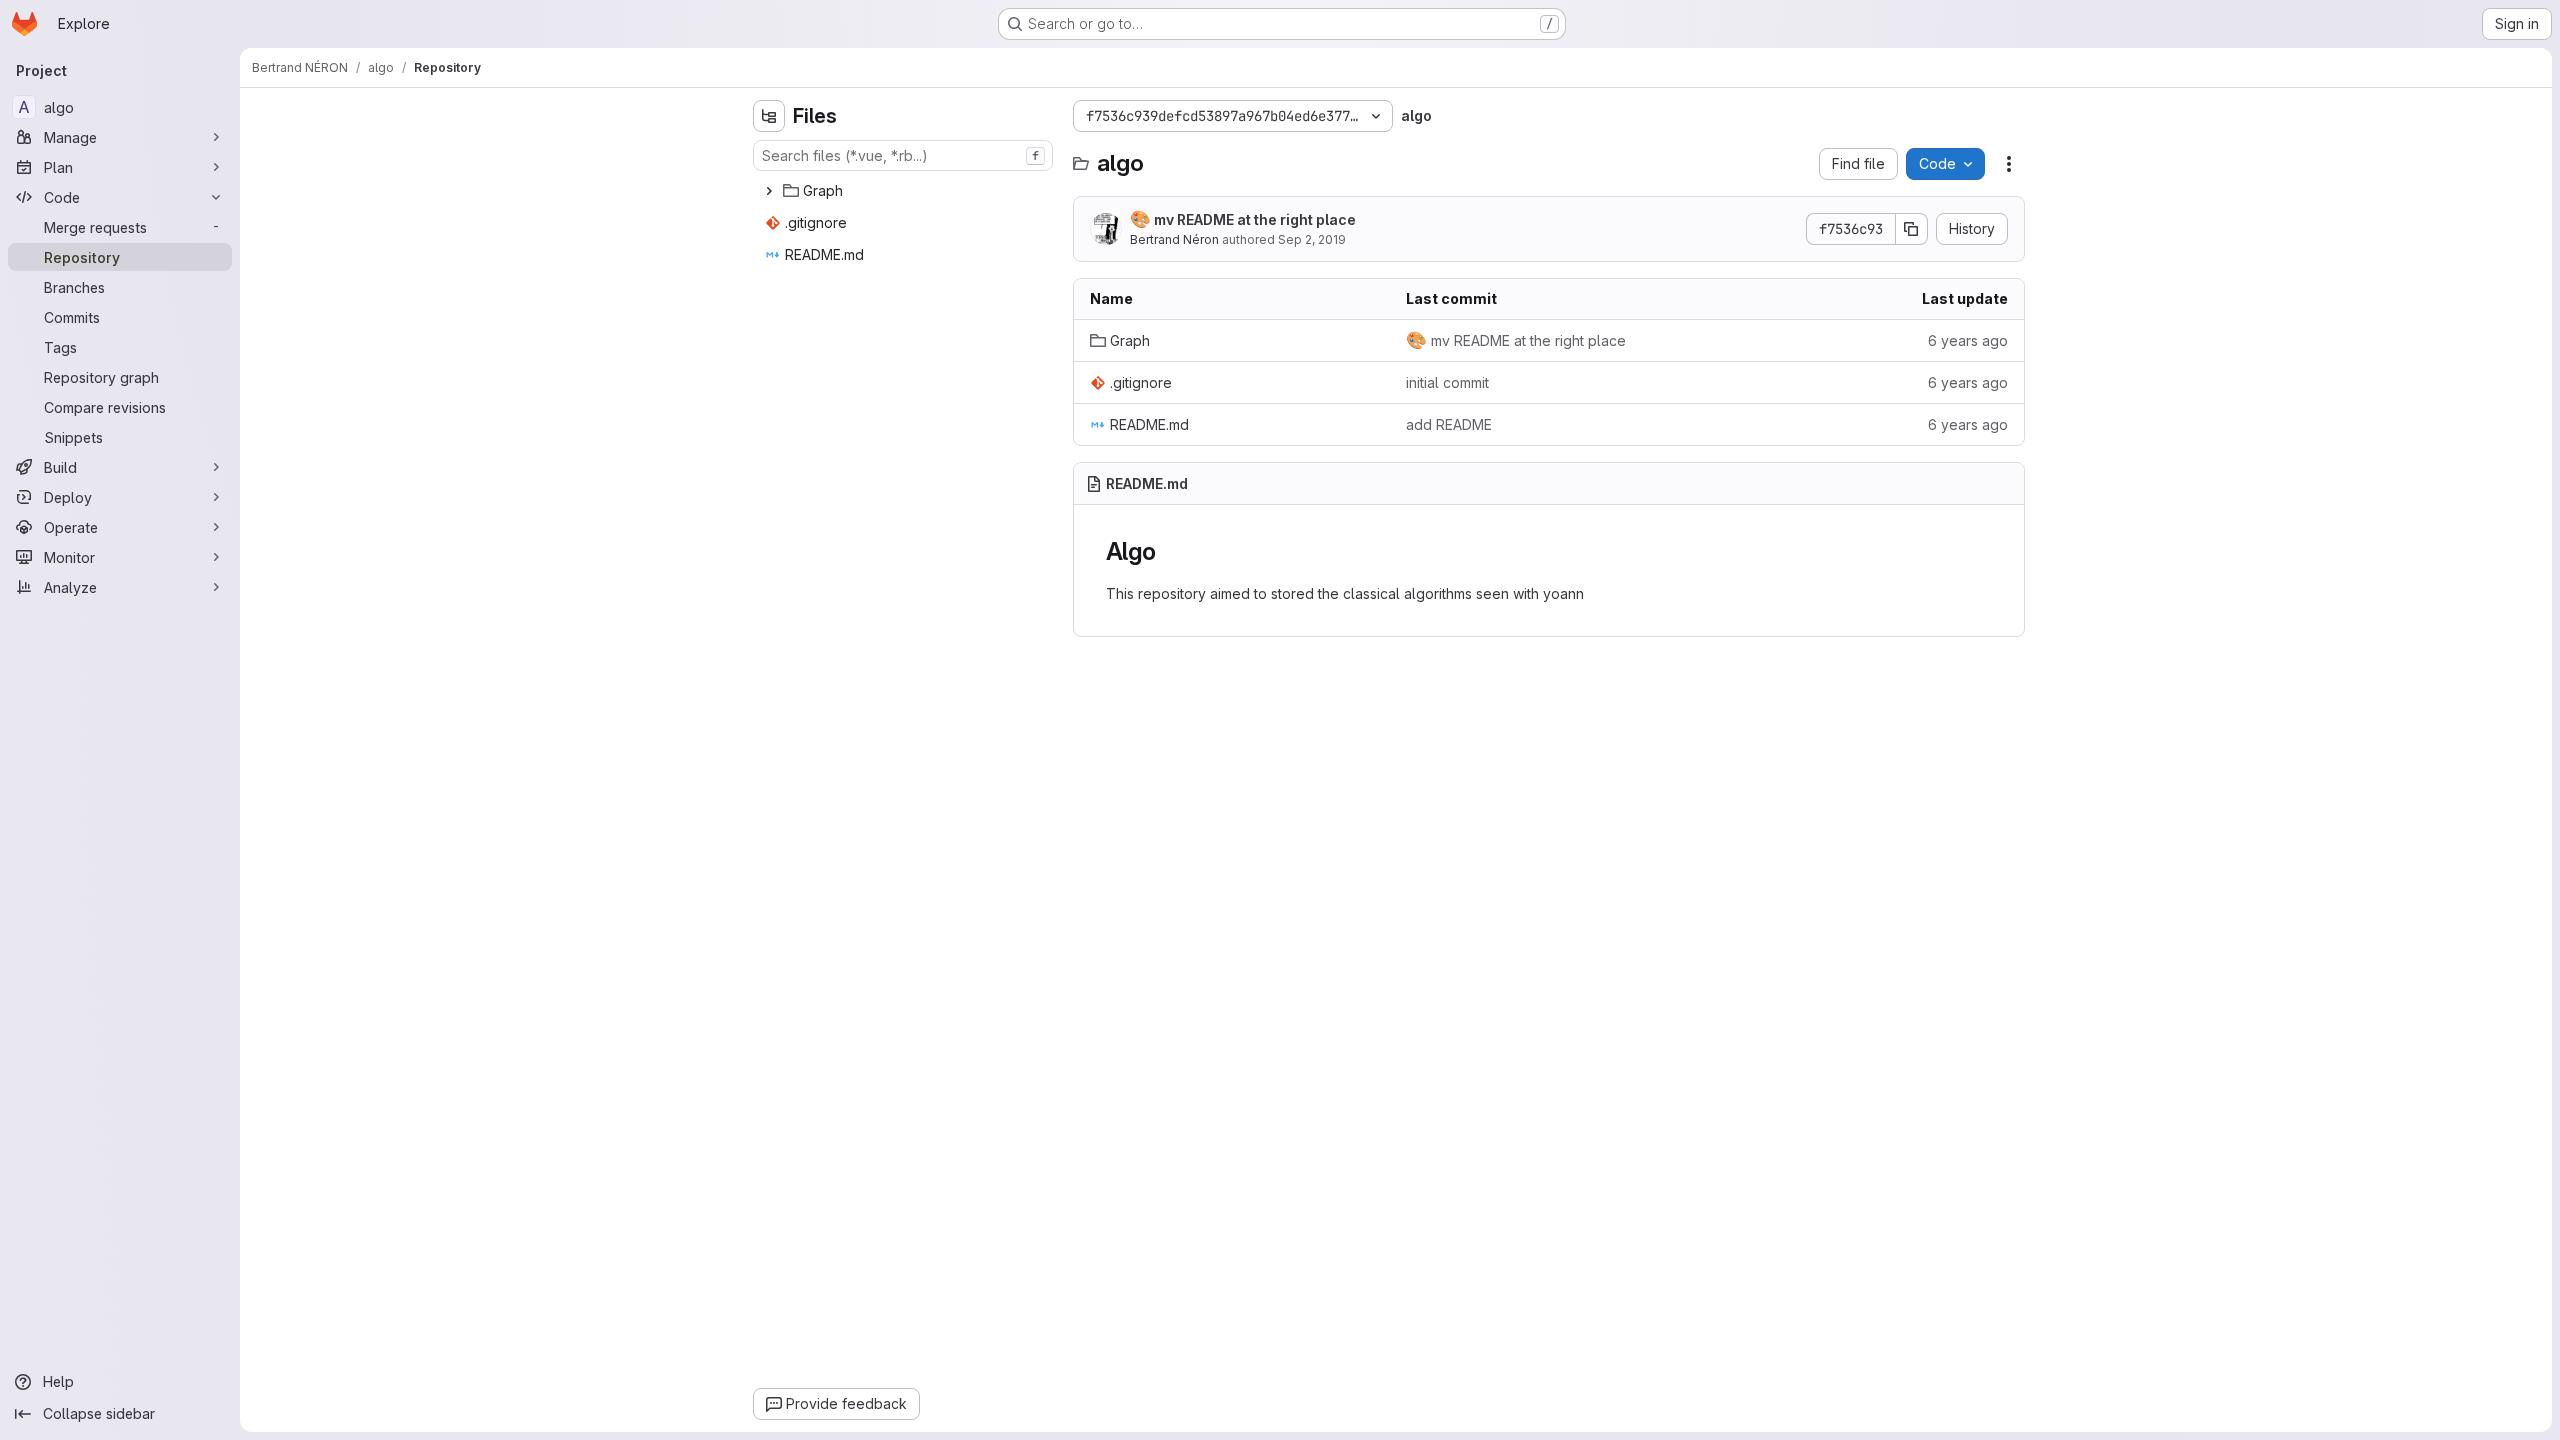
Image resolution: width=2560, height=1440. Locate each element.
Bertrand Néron (1174, 239)
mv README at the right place (1243, 219)
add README (1449, 424)
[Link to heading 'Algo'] (1169, 551)
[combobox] (903, 155)
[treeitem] (905, 191)
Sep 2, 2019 (1312, 239)
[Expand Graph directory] (769, 191)
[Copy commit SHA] (1912, 229)
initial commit (1447, 382)
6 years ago (1968, 340)
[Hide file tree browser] (769, 116)
